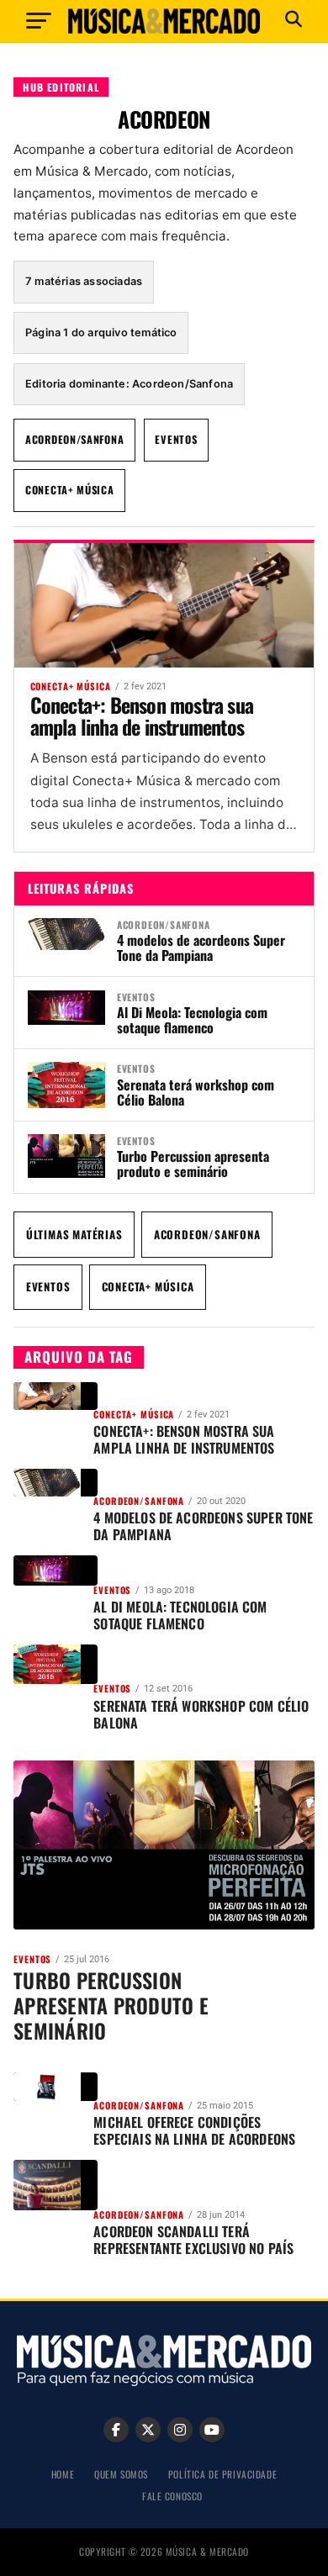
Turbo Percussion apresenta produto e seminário (193, 1164)
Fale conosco (172, 2496)
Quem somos (121, 2474)
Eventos (176, 439)
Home (63, 2474)
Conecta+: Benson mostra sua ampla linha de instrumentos (142, 715)
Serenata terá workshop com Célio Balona (196, 1092)
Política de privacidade (222, 2474)
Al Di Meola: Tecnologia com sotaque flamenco (192, 1020)
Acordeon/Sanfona (74, 439)
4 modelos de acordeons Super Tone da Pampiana (201, 948)
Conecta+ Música (70, 490)
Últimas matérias (74, 1234)
